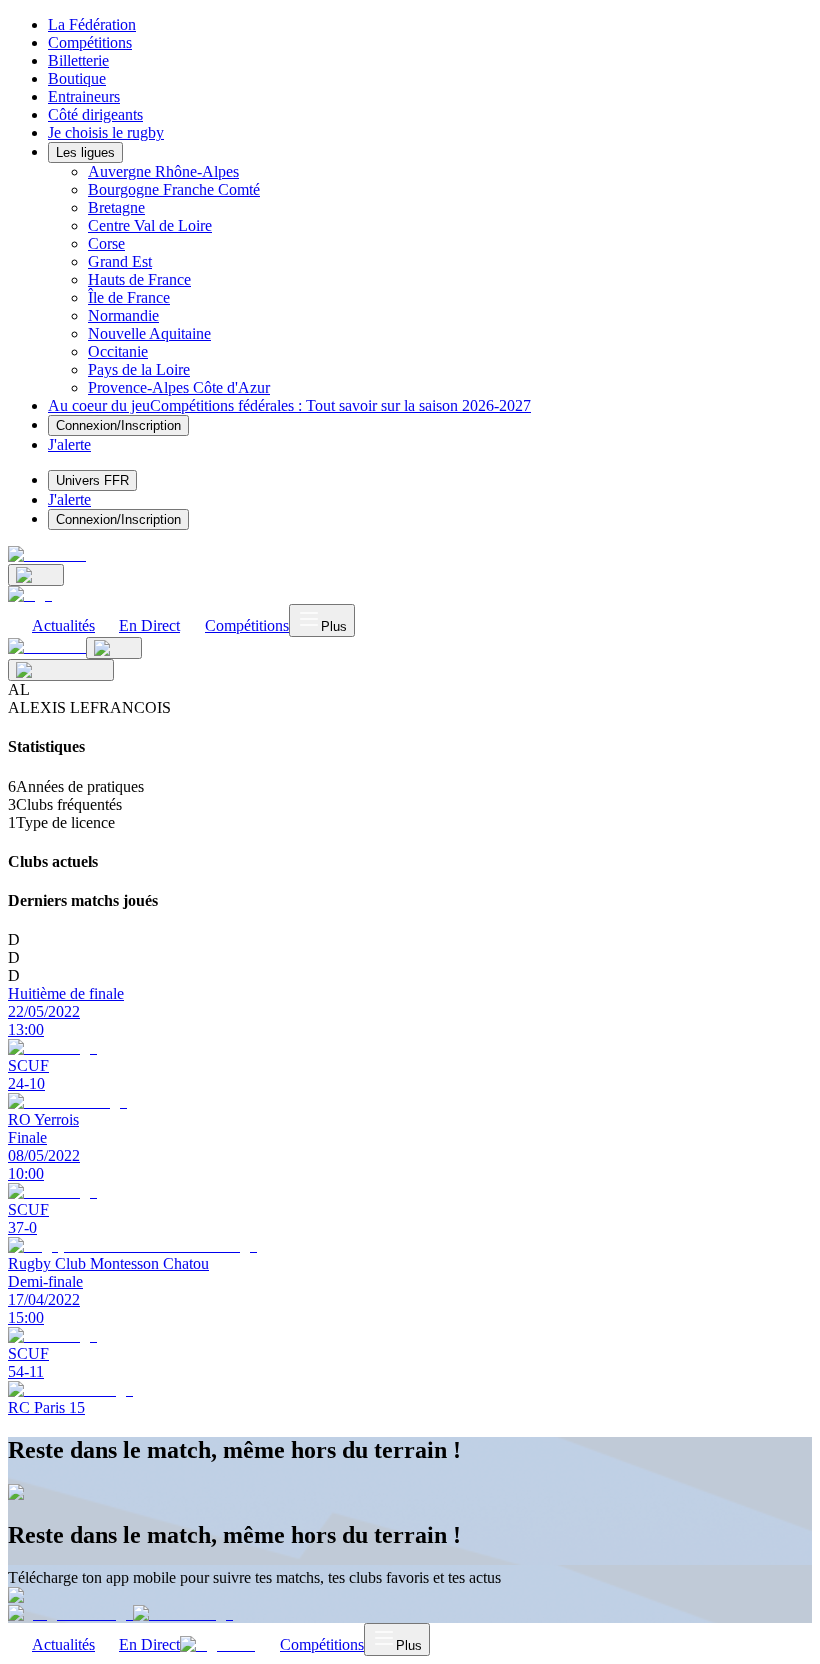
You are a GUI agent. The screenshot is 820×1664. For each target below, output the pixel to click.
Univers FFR (92, 480)
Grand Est (120, 261)
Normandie (123, 315)
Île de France (129, 297)
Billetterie (78, 60)
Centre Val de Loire (150, 225)
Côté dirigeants (95, 114)
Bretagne (116, 207)
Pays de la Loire (139, 369)
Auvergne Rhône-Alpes (163, 171)
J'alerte (69, 499)
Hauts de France (139, 279)
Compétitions (90, 42)
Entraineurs (84, 96)
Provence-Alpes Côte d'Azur (179, 387)
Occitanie (118, 351)
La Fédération (92, 24)
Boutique (77, 78)
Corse (106, 243)
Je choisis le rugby (106, 132)
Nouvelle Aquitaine (149, 333)
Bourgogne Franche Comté (174, 189)
